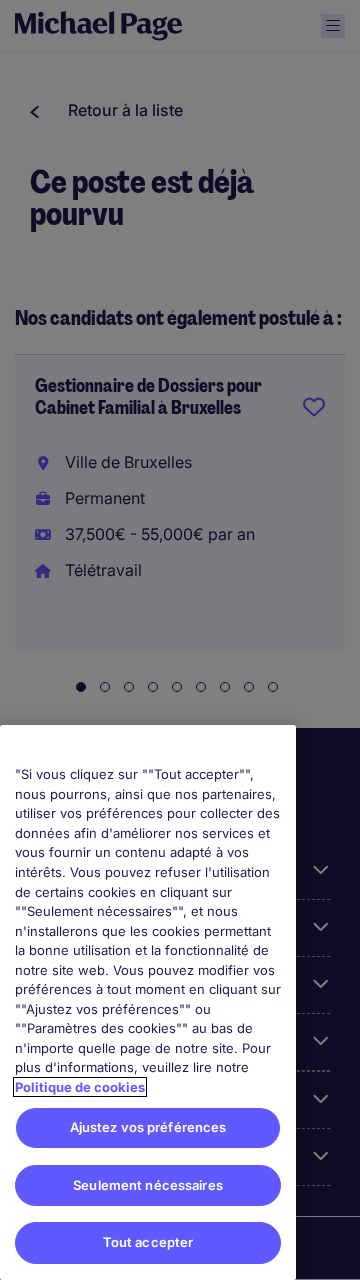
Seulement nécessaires (148, 1185)
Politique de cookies (80, 1087)
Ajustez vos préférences (148, 1127)
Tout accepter (148, 1242)
